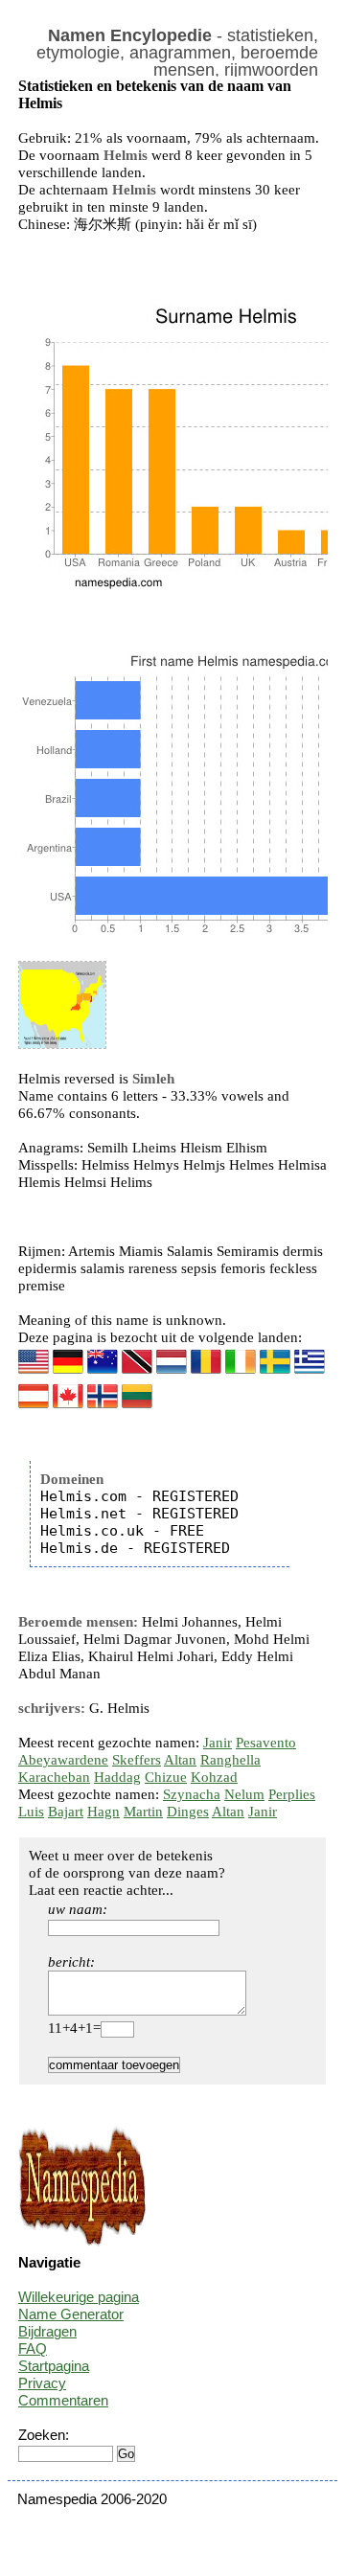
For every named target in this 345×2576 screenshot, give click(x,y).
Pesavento (266, 1743)
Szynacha (192, 1794)
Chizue (166, 1777)
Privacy (42, 2383)
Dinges (188, 1812)
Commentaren (63, 2400)
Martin (143, 1812)
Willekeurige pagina (79, 2297)
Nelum (244, 1794)
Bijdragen (47, 2331)
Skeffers (137, 1760)
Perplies (292, 1794)
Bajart (66, 1812)
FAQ (33, 2348)
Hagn (103, 1812)
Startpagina (54, 2366)
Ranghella (230, 1760)
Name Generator (71, 2314)
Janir (218, 1743)
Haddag (117, 1777)
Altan (180, 1760)
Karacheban (54, 1777)
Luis (31, 1812)
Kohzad (214, 1777)
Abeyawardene (63, 1760)
